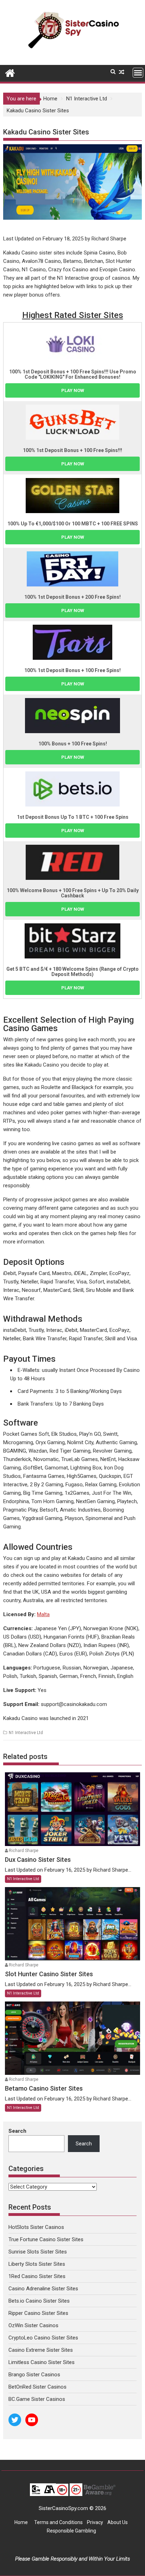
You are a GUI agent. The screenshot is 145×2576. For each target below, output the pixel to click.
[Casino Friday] (72, 569)
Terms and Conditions (58, 2522)
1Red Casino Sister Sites (37, 2276)
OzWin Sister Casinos (33, 2325)
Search (17, 2131)
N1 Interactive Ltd (26, 1733)
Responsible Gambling (71, 2531)
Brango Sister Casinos (34, 2375)
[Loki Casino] (72, 344)
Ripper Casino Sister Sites (38, 2313)
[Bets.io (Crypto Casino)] (72, 789)
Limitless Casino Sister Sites (42, 2362)
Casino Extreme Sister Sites (41, 2350)
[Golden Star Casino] (72, 496)
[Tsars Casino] (72, 642)
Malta (43, 1614)
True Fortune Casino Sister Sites (46, 2239)
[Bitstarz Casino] (72, 941)
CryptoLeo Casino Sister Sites (43, 2338)
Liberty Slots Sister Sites (37, 2264)
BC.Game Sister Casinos (37, 2399)
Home (21, 2522)
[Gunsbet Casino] (72, 422)
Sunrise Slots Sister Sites (38, 2252)
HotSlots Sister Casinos (36, 2227)
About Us (118, 2522)
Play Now (73, 390)
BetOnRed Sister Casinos (37, 2387)
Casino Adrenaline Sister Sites (43, 2289)
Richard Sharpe (24, 1851)
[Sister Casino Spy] (10, 72)
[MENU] (138, 73)
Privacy (95, 2522)
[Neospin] (72, 716)
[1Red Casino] (72, 862)
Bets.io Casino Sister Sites (39, 2301)
